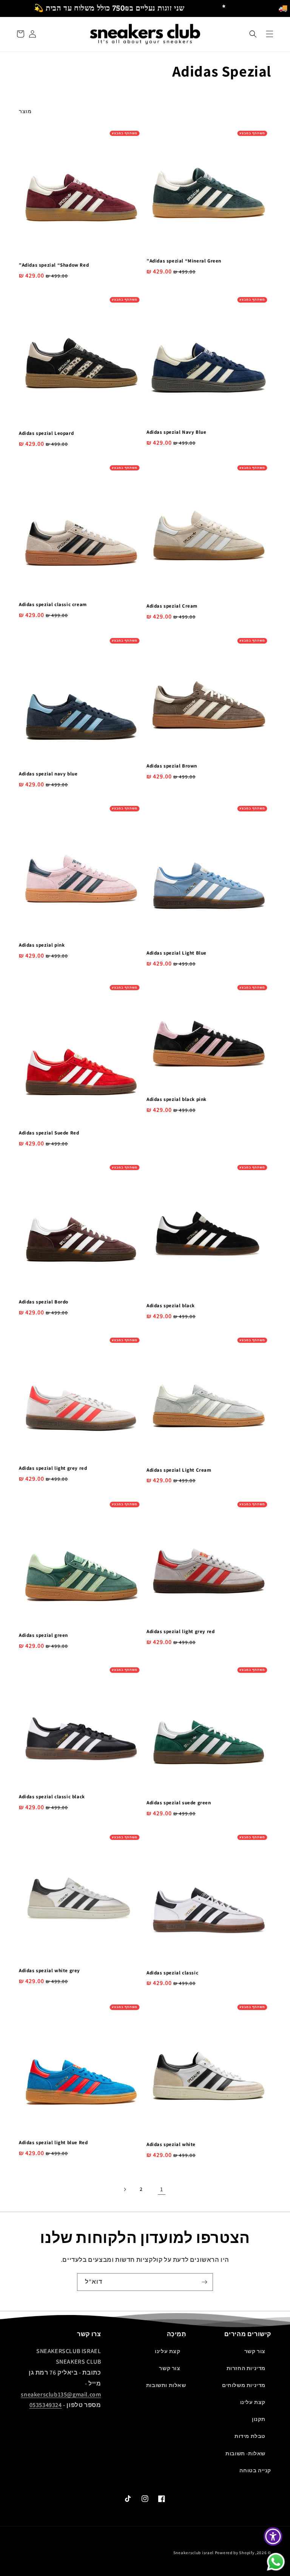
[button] (253, 34)
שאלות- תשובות (245, 2453)
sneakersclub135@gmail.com (61, 2394)
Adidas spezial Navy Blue (176, 432)
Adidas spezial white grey (49, 1971)
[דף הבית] (270, 34)
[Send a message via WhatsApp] (276, 2562)
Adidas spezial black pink (177, 1099)
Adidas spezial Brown (172, 766)
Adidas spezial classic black (52, 1797)
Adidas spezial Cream (172, 606)
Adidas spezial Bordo (44, 1302)
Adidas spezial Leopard (46, 433)
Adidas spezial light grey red (53, 1468)
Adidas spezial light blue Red (53, 2143)
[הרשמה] (204, 2282)
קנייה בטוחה (255, 2470)
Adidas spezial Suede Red (49, 1133)
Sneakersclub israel (194, 2553)
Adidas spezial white (171, 2145)
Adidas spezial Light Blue (177, 953)
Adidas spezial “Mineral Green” (184, 261)
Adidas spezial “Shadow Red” (54, 265)
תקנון (259, 2419)
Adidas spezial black (171, 1306)
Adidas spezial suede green (179, 1803)
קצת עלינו (253, 2402)
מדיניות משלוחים (244, 2385)
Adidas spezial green (43, 1635)
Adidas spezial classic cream (53, 605)
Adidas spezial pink (42, 945)
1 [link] (162, 2189)
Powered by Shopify (235, 2553)
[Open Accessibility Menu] (273, 2536)
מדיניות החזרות (246, 2368)
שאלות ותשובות (166, 2385)
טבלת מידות (250, 2436)
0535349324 (46, 2405)
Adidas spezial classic (172, 1973)
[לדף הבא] (125, 2189)
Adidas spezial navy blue (48, 774)
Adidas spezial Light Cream (179, 1470)
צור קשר (255, 2351)
